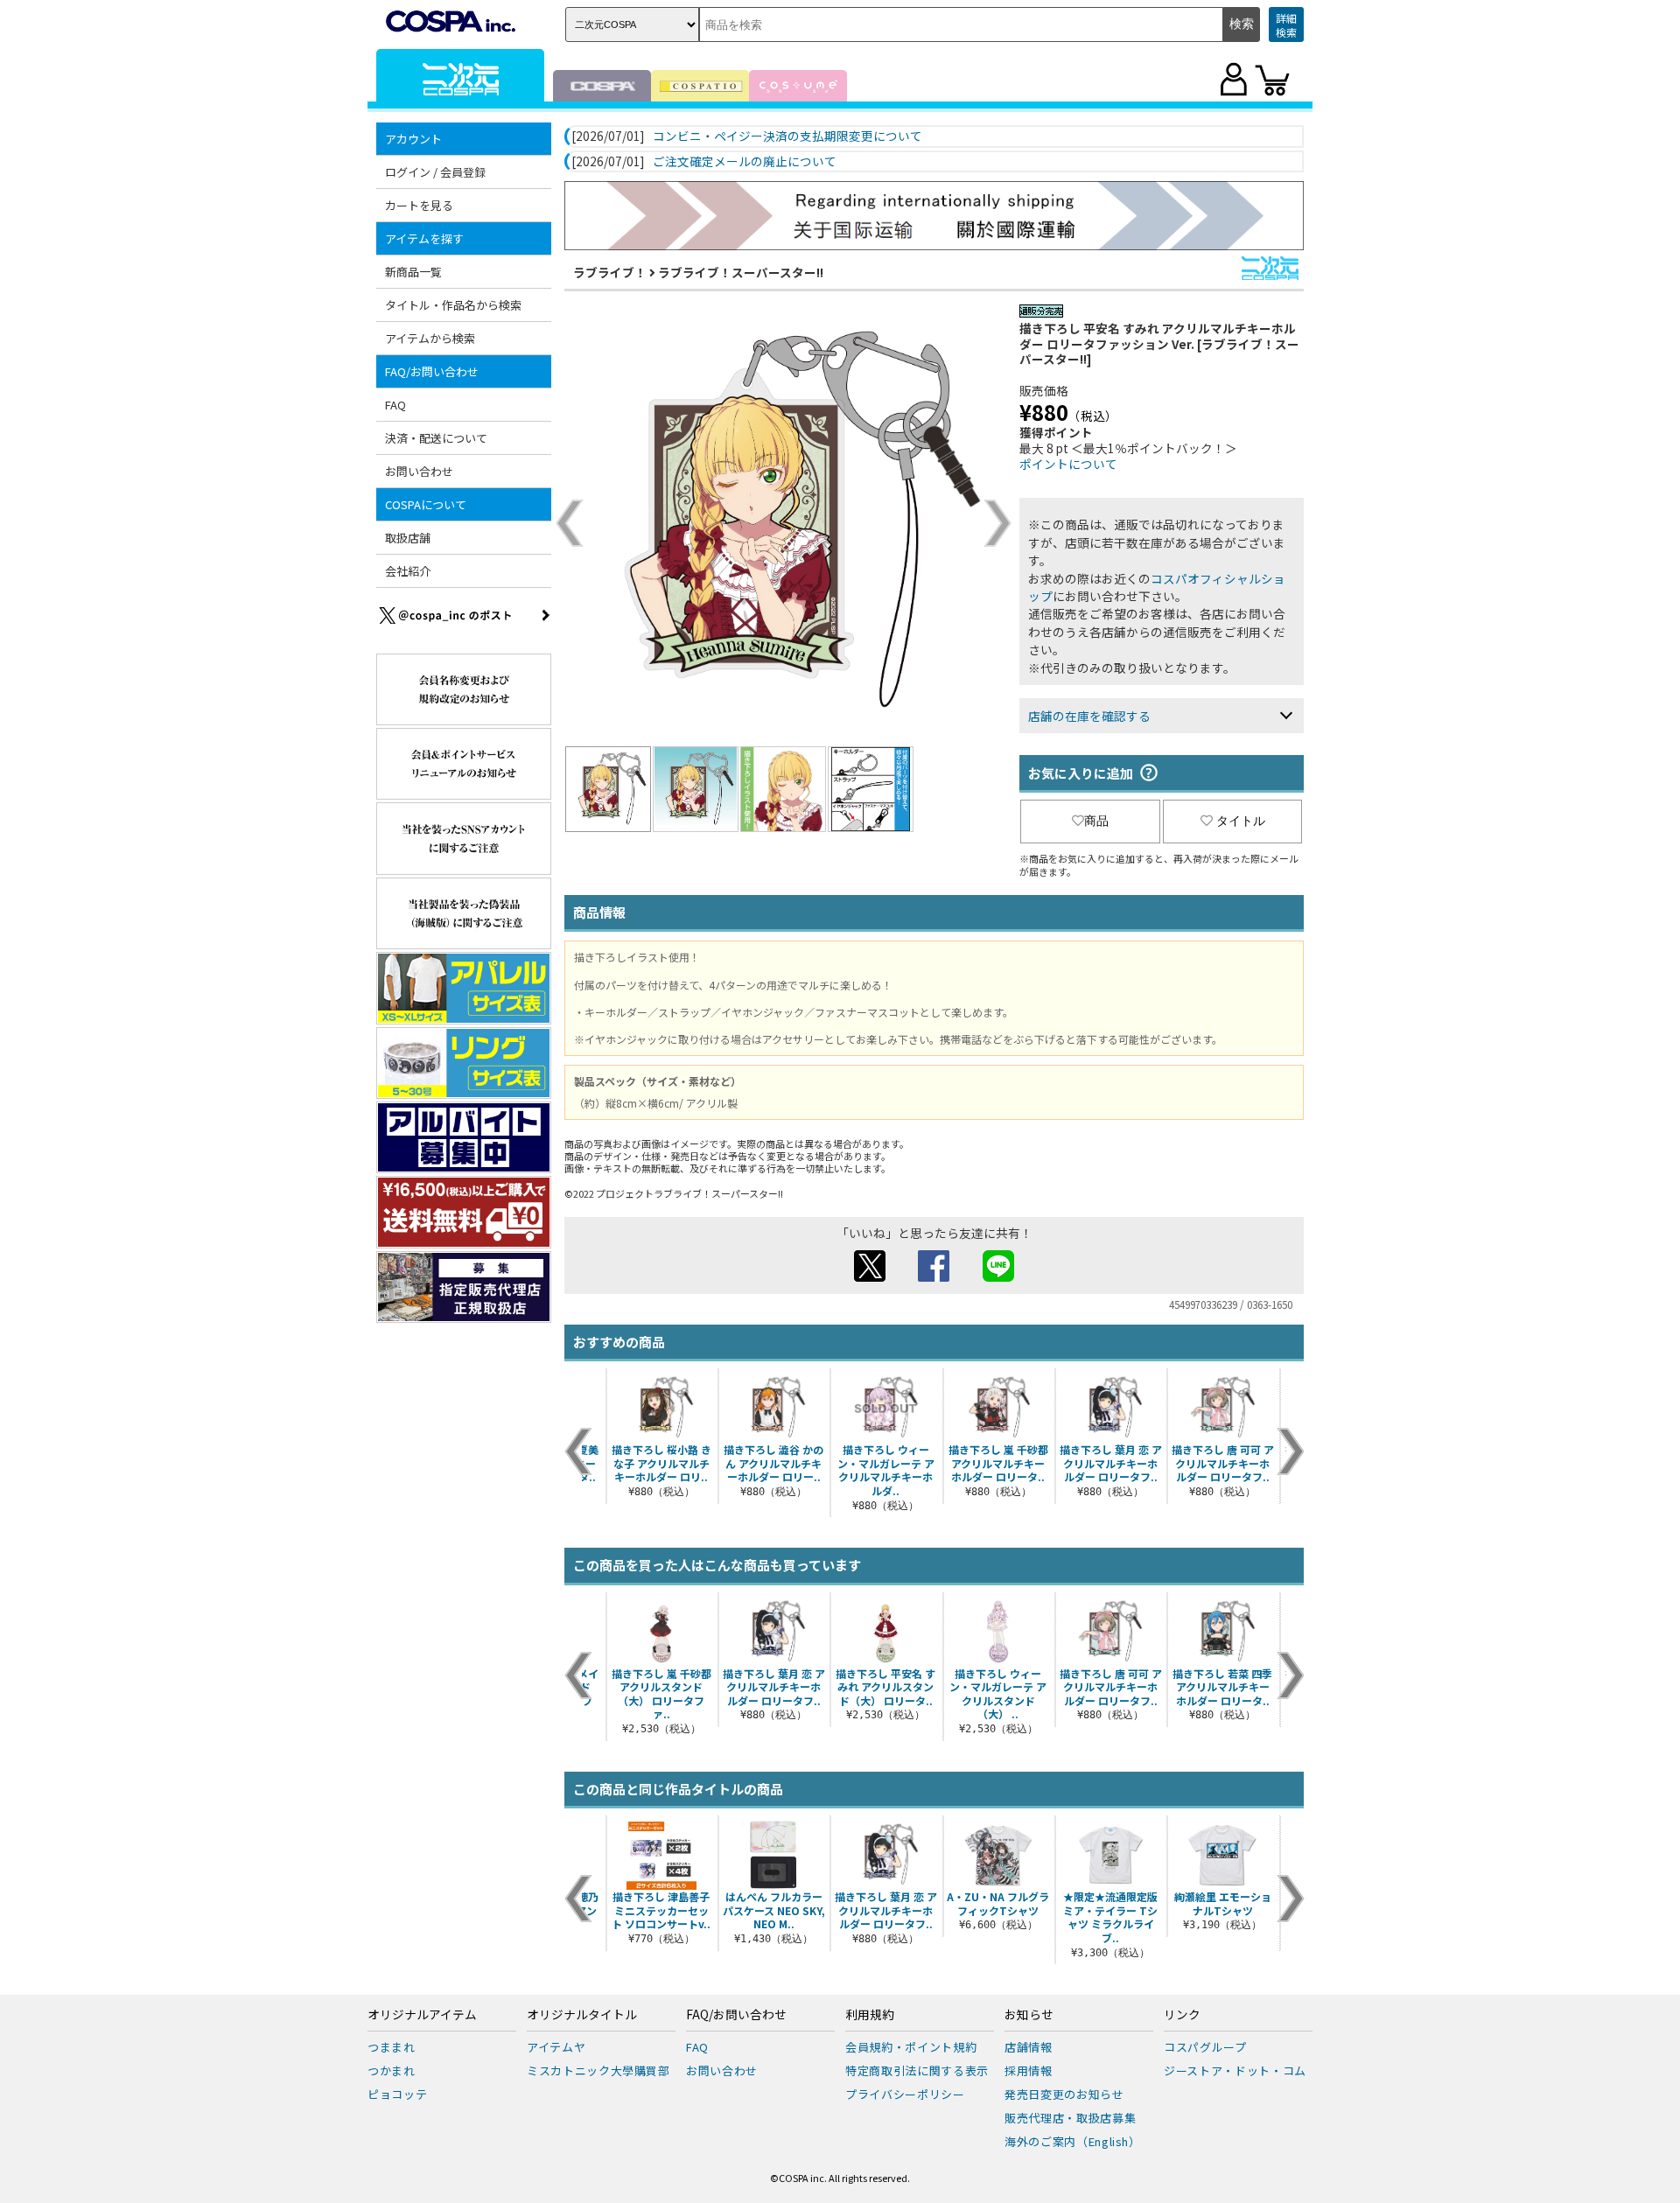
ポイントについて (1068, 464)
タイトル (1241, 821)
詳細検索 (1286, 25)
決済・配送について (436, 438)
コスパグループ (1205, 2047)
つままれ (392, 2047)
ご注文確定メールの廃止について (745, 162)
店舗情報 (1029, 2047)
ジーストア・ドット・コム (1235, 2070)
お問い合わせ (419, 471)
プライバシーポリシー (905, 2094)
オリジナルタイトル (582, 2015)
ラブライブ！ (610, 272)
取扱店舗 (408, 538)
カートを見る (419, 205)
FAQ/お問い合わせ (736, 2015)
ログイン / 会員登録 (435, 172)
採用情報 (1029, 2070)
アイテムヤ (556, 2047)
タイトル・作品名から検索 (453, 305)
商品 (1096, 821)
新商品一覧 (413, 272)
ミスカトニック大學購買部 (598, 2070)
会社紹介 (408, 571)
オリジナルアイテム (422, 2015)
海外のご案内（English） (1073, 2141)
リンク (1182, 2015)
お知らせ (1029, 2015)
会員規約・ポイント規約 (911, 2047)
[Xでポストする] (870, 1276)
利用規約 (870, 2015)
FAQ (395, 405)
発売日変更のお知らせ (1064, 2094)
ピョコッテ (397, 2094)
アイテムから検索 (430, 338)
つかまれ (392, 2070)
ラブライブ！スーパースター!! (741, 272)
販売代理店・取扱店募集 (1070, 2118)
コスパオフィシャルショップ (1157, 587)
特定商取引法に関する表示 (917, 2070)
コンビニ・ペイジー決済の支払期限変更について (787, 136)
